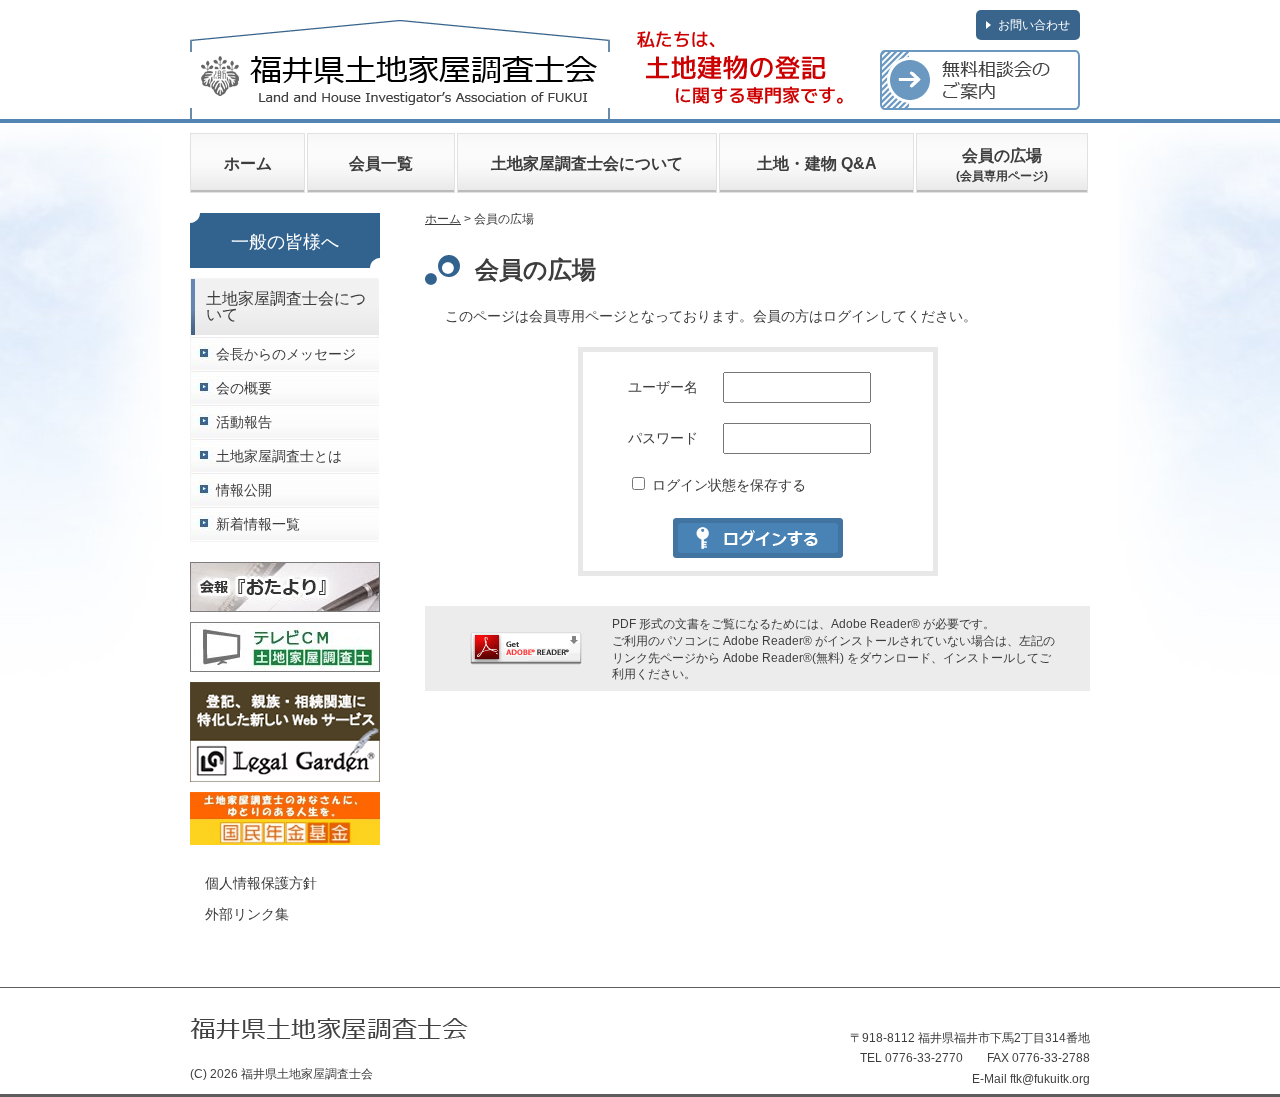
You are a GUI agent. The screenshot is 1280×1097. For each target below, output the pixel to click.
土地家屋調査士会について (587, 163)
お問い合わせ (1034, 25)
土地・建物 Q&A (817, 163)
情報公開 (244, 490)
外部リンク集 (247, 914)
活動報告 (244, 422)
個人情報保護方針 (261, 883)
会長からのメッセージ (286, 354)
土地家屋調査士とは (279, 456)
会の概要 (244, 388)
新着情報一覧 (258, 524)
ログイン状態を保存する (727, 485)
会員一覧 (381, 163)
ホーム (248, 163)
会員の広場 (1002, 165)
